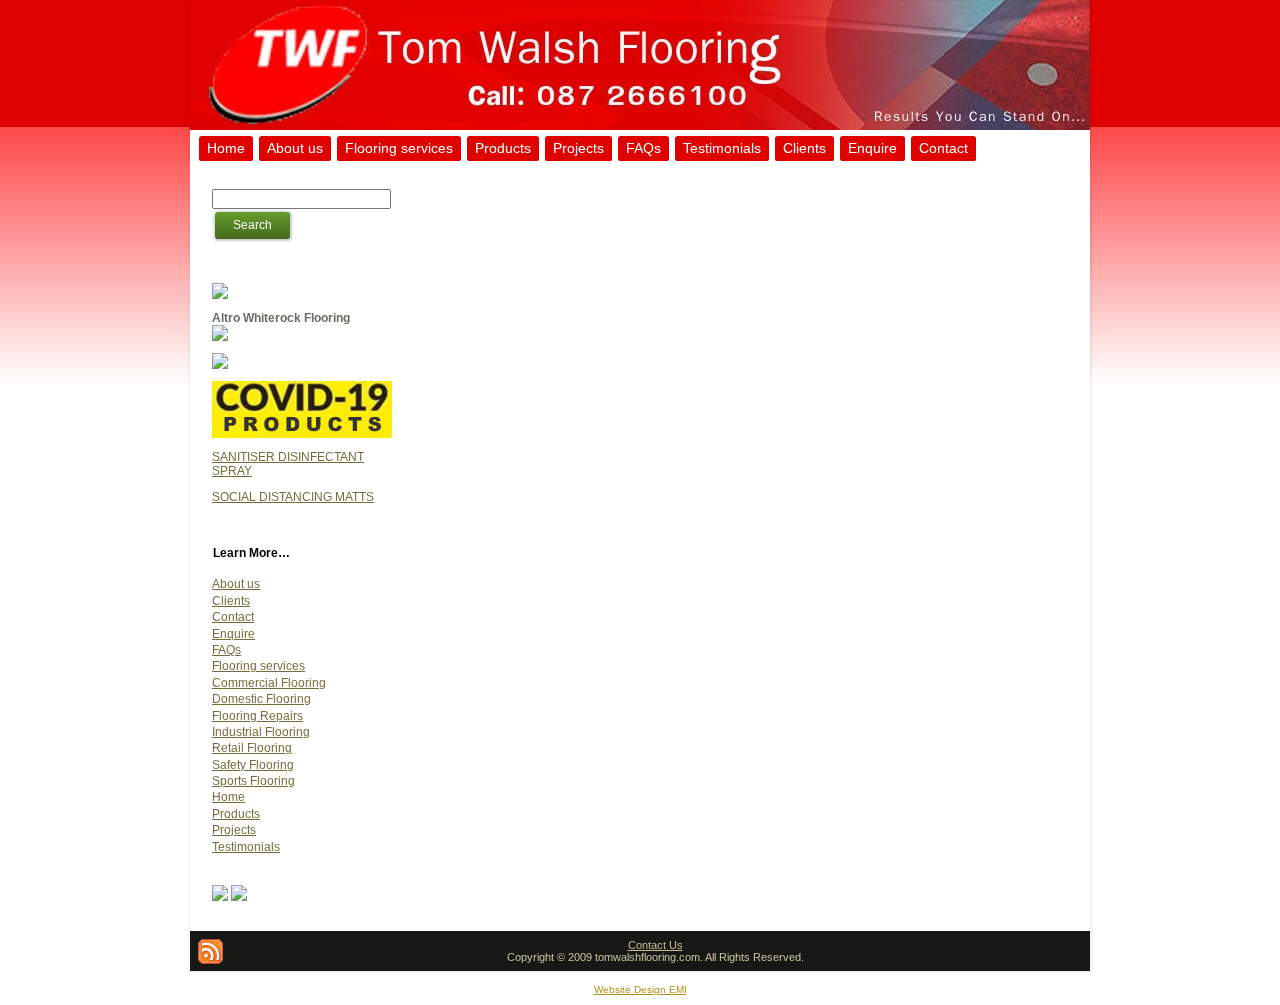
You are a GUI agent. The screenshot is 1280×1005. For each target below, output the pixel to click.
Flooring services (258, 666)
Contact (233, 617)
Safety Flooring (253, 765)
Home (228, 797)
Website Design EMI (640, 989)
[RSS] (210, 951)
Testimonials (246, 847)
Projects (234, 830)
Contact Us (655, 945)
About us (236, 584)
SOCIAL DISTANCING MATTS (293, 497)
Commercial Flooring (269, 683)
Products (236, 814)
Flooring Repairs (257, 716)
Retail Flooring (252, 748)
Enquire (233, 634)
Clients (231, 601)
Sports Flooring (253, 781)
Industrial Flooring (261, 732)
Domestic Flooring (261, 699)
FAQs (226, 650)
